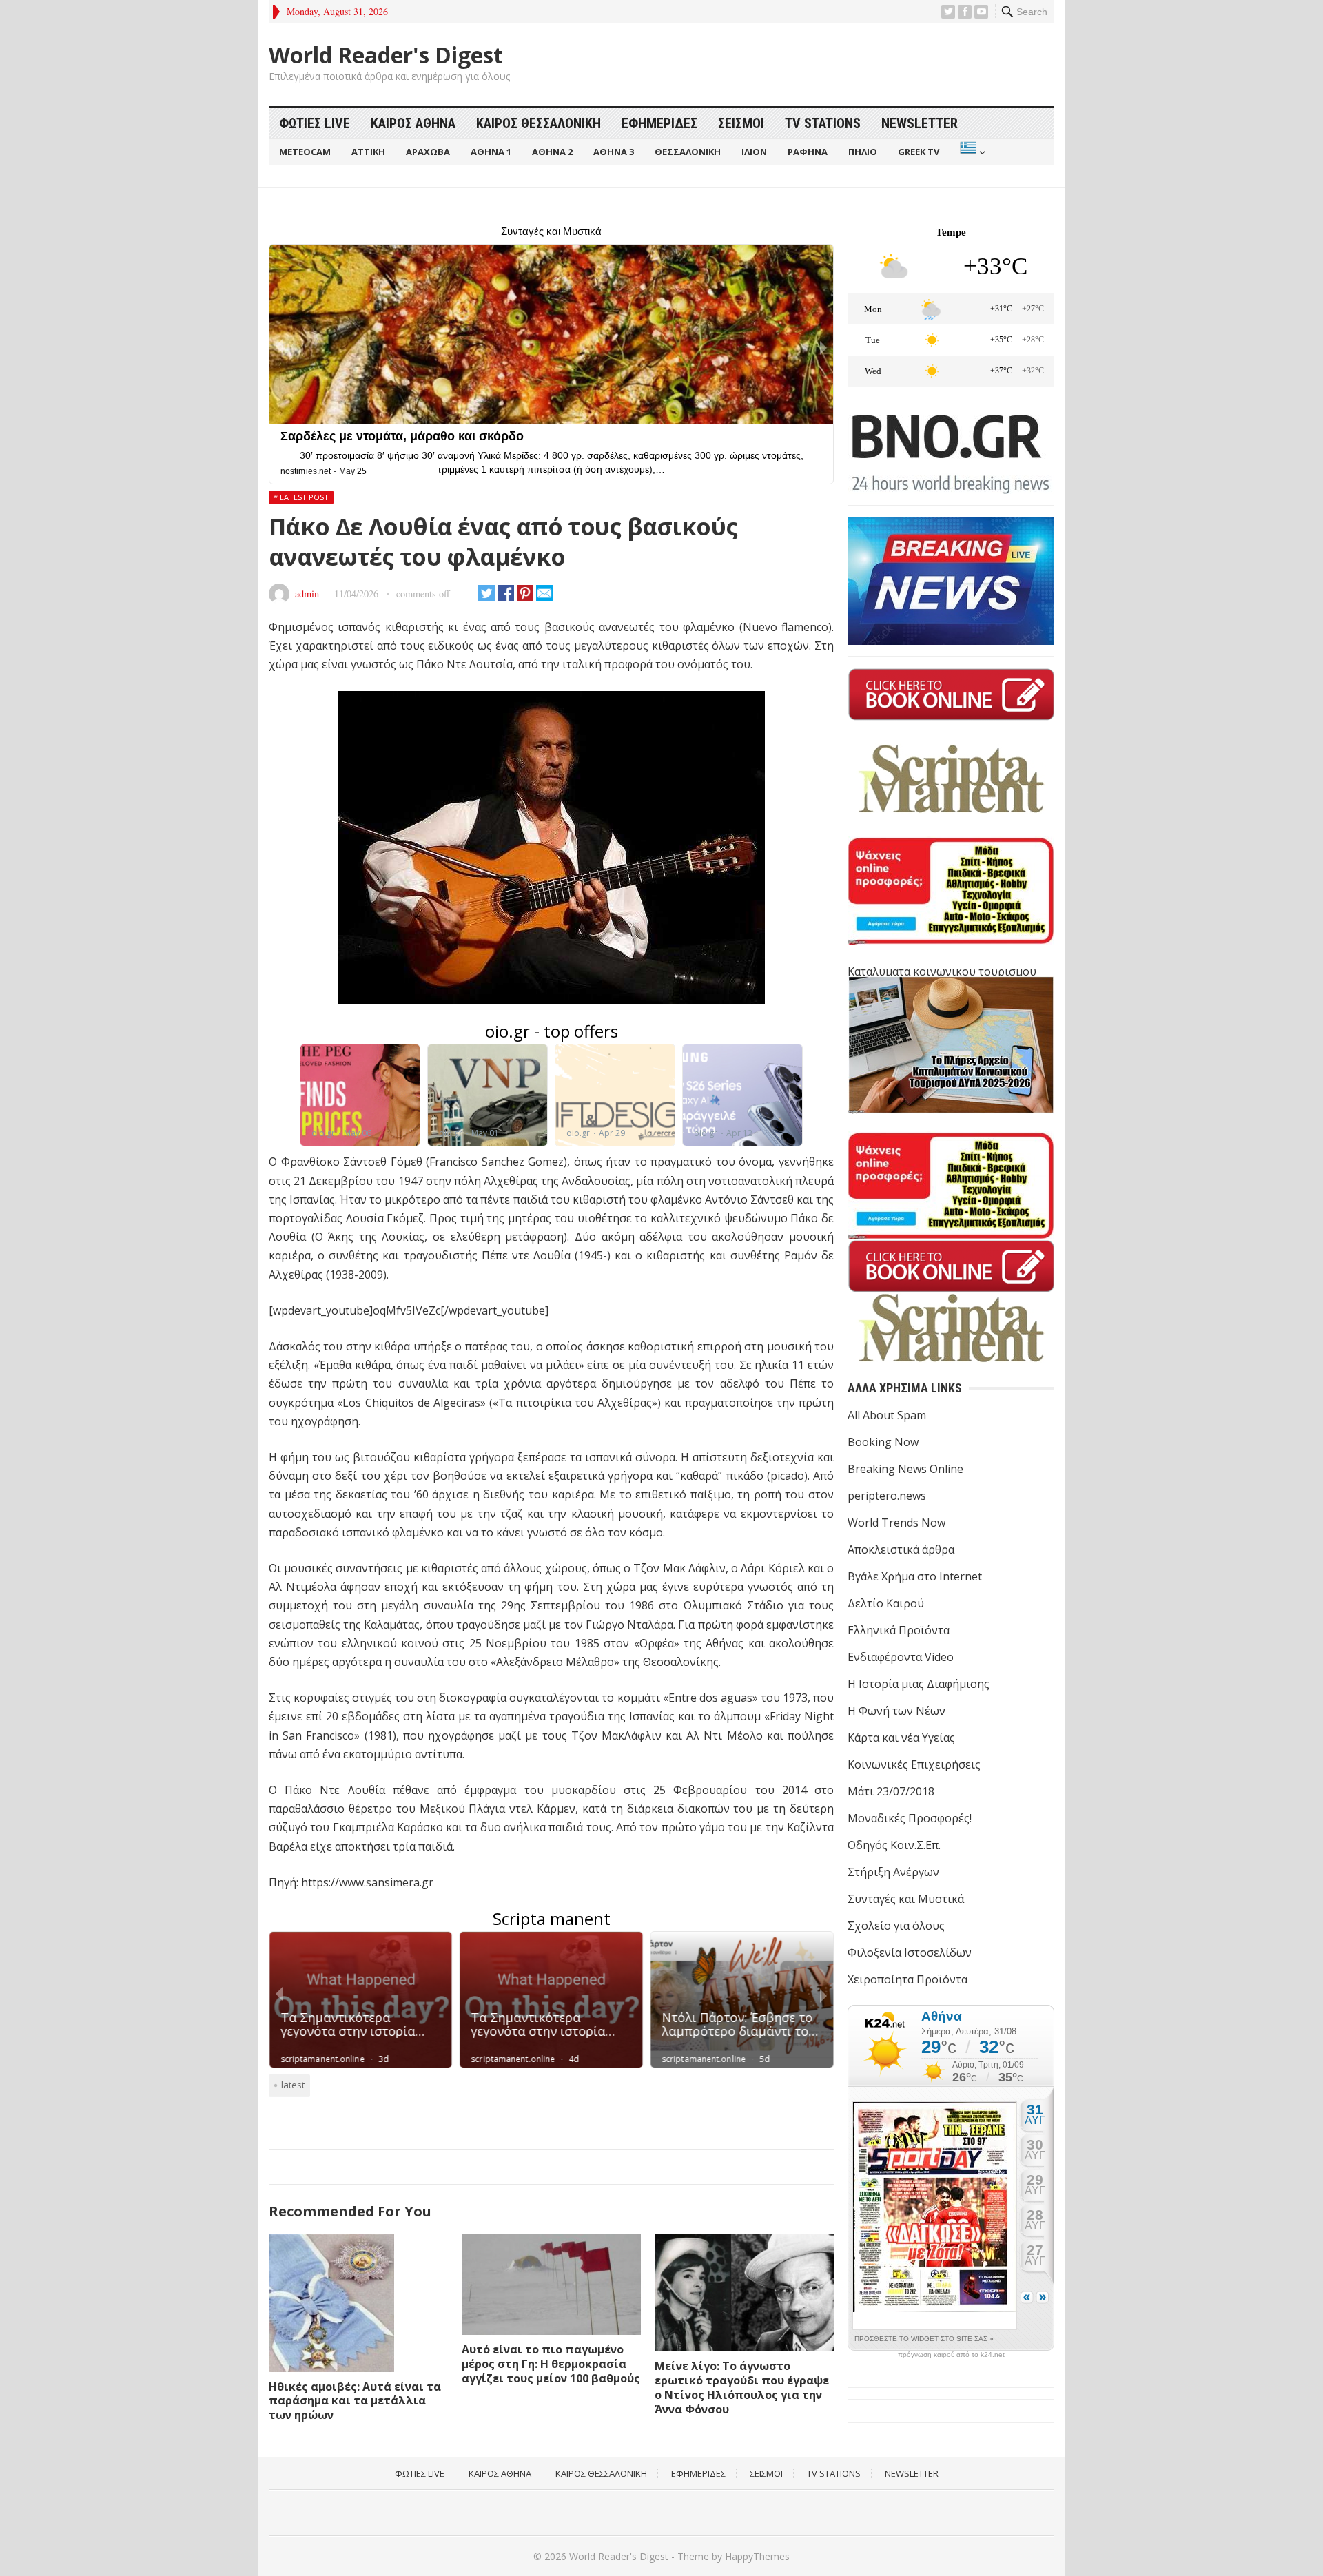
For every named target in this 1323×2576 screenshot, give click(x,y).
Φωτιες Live (315, 123)
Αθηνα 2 (552, 152)
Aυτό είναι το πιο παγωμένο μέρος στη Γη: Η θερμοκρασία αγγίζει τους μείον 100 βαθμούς (551, 2364)
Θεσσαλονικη (688, 152)
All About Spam (887, 1415)
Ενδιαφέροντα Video (901, 1657)
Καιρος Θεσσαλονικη (539, 123)
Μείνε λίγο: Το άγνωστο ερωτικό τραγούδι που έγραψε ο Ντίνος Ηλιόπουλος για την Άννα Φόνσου (742, 2387)
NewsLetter (920, 123)
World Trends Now (896, 1523)
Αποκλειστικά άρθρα (901, 1549)
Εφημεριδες (659, 123)
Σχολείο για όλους (896, 1926)
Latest (293, 2085)
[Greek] (971, 152)
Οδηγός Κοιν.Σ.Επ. (894, 1845)
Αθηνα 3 (614, 152)
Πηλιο (863, 152)
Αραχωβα (428, 152)
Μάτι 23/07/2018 (891, 1791)
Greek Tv (919, 152)
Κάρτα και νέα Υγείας (901, 1738)
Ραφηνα (808, 152)
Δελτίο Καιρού (886, 1603)
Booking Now (883, 1442)
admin (307, 594)
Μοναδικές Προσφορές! (910, 1818)
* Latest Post (301, 497)
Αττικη (368, 152)
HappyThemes (757, 2556)
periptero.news (887, 1496)
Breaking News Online (905, 1469)
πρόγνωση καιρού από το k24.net (951, 2355)
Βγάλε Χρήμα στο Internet (915, 1576)
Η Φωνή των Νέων (896, 1711)
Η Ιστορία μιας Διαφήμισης (919, 1684)
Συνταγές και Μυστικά (906, 1899)
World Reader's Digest (386, 55)
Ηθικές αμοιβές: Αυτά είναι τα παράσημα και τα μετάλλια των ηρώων (355, 2401)
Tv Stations (823, 123)
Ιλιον (754, 152)
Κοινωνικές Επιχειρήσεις (914, 1764)
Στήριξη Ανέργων (893, 1872)
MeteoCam (305, 152)
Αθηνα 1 (491, 152)
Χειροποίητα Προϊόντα (907, 1979)
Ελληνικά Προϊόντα (899, 1630)
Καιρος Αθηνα (413, 123)
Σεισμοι (741, 123)
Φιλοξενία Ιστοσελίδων (910, 1952)
